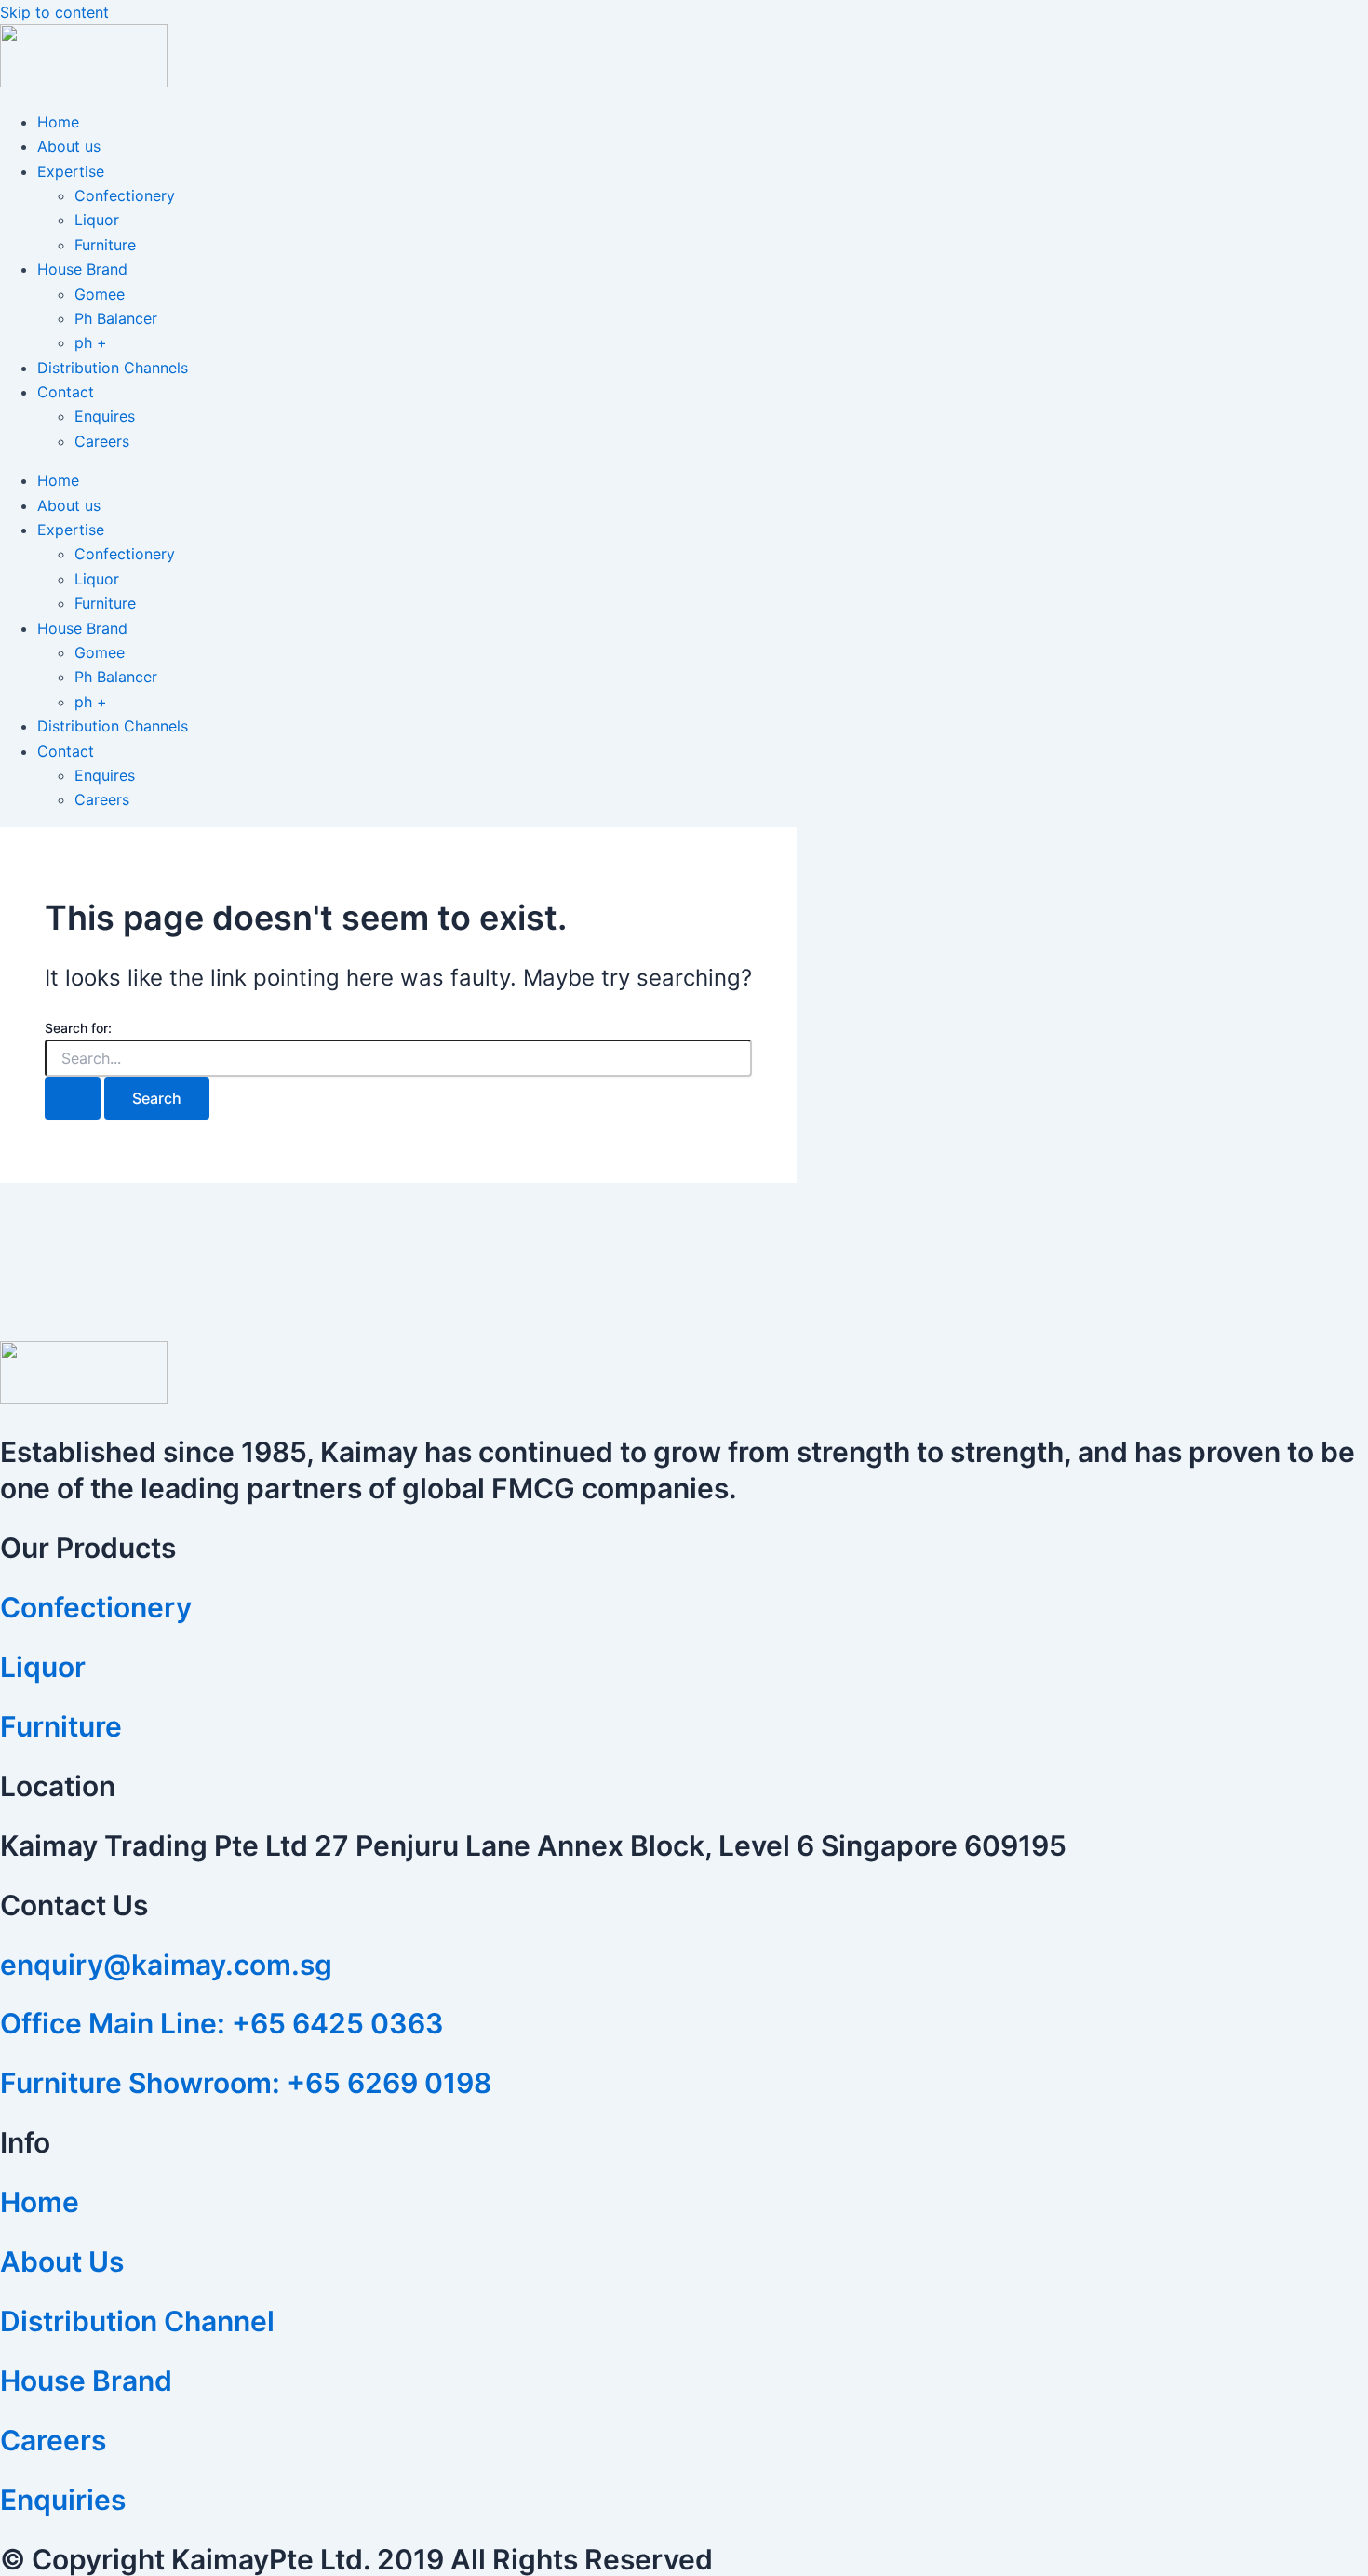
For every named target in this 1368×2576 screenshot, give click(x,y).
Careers (102, 441)
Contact (66, 392)
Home (58, 122)
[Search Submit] (73, 1098)
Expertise (71, 171)
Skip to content (54, 12)
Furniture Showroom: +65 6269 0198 (246, 2083)
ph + (91, 342)
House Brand (82, 269)
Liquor (97, 220)
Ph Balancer (116, 318)
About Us (62, 2261)
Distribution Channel (137, 2321)
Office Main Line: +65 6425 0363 (222, 2023)
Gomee (100, 294)
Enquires (105, 416)
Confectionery (125, 195)
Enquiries (63, 2500)
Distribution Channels (113, 368)
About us (69, 146)
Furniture (105, 245)
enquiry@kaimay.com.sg (166, 1965)
